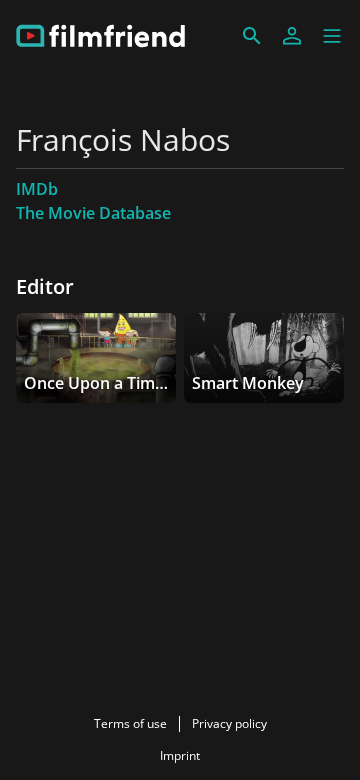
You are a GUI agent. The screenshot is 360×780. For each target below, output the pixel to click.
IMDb (37, 189)
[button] (332, 36)
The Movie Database (93, 213)
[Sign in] (292, 36)
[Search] (252, 36)
